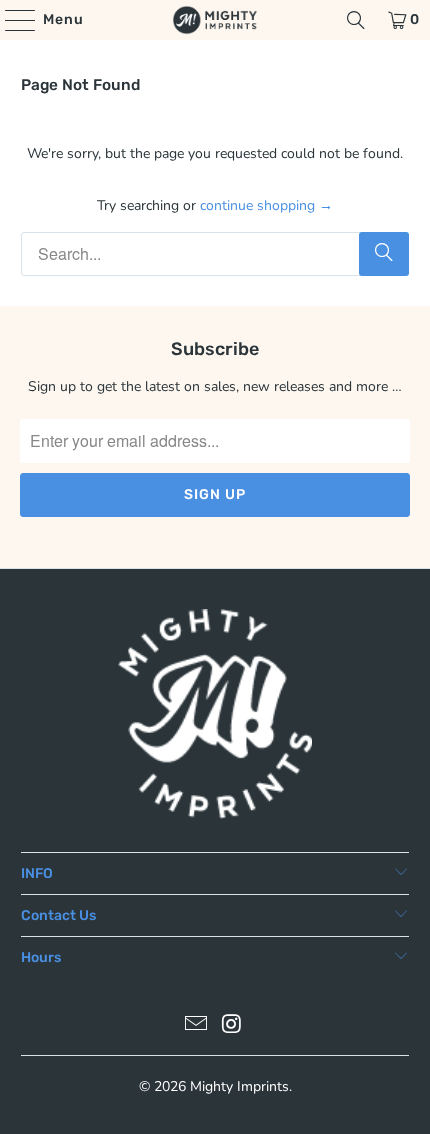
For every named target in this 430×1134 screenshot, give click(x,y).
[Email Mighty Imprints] (196, 1026)
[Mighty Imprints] (215, 20)
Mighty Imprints (239, 1086)
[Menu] (10, 20)
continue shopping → (266, 205)
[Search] (356, 20)
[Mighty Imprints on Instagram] (232, 1026)
